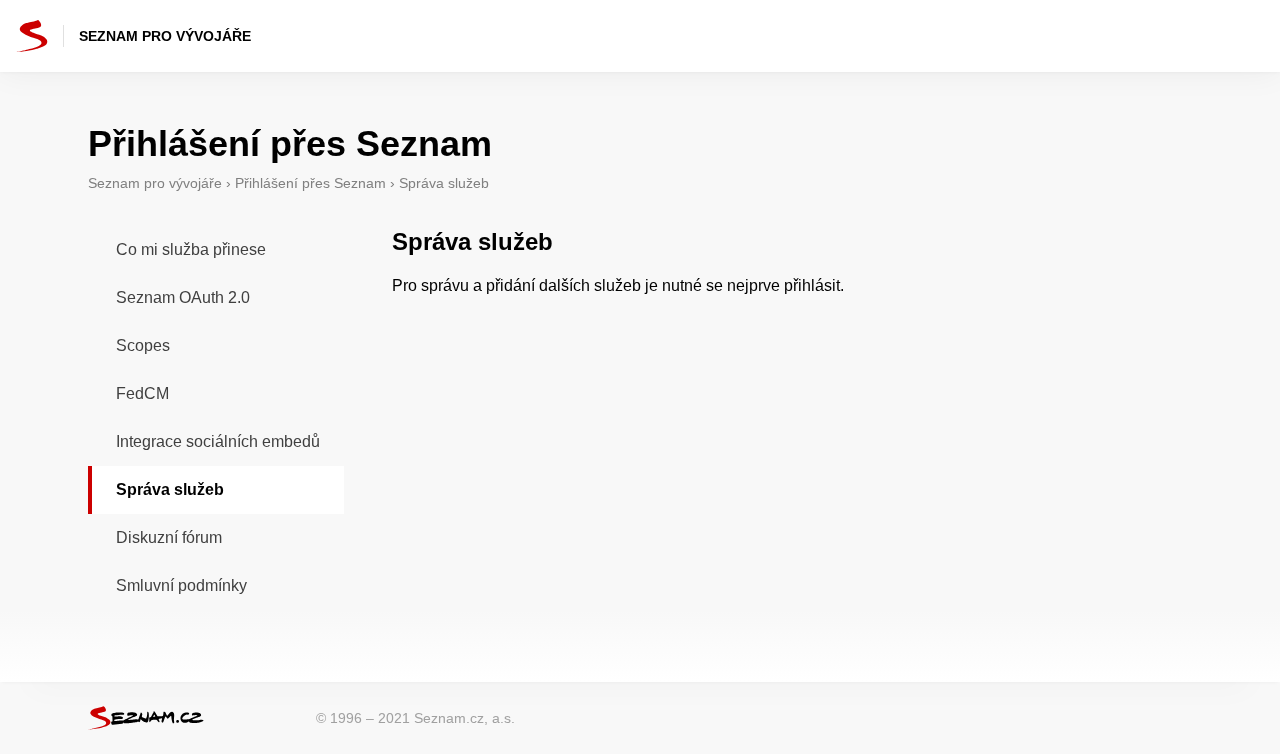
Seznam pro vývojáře (155, 183)
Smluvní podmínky (181, 585)
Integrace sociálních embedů (218, 441)
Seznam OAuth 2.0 (183, 297)
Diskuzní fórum (169, 537)
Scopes (143, 345)
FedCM (142, 393)
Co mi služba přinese (191, 249)
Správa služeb (170, 489)
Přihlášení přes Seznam (310, 183)
